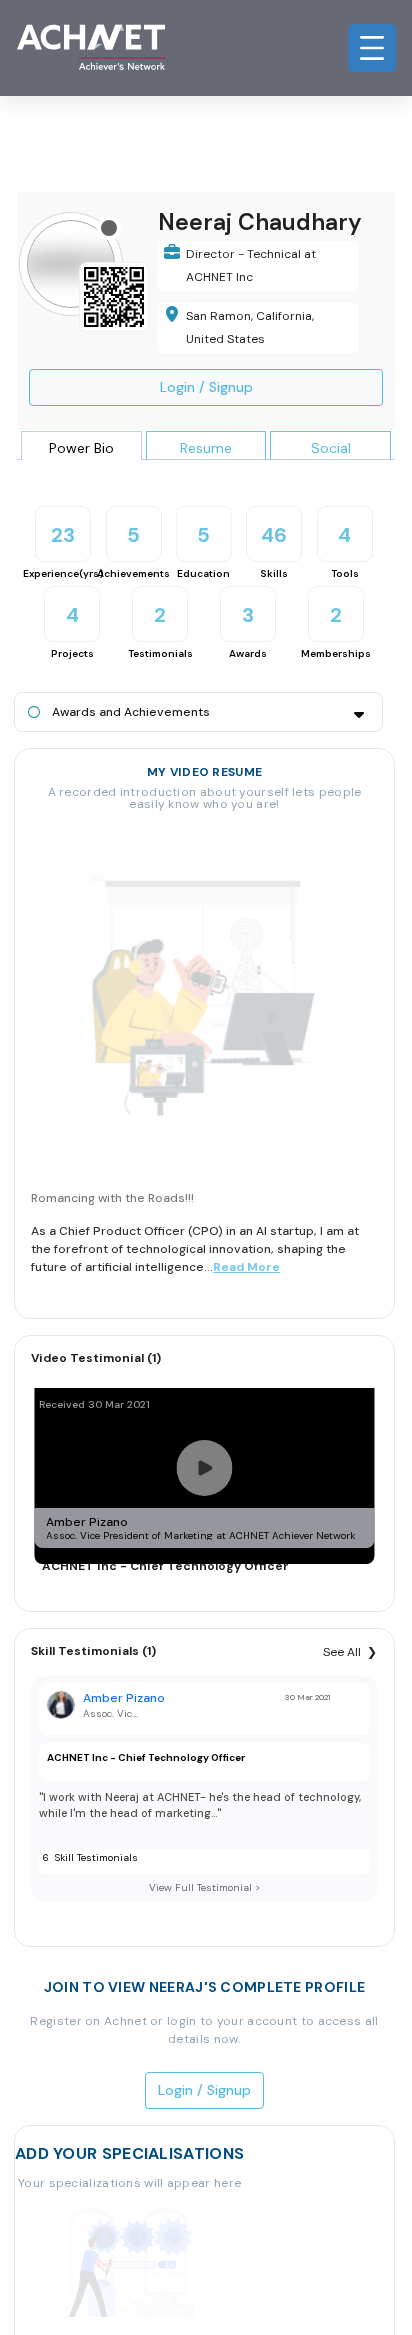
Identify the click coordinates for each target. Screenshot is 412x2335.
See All (342, 1652)
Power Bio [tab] (81, 448)
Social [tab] (331, 448)
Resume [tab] (206, 448)
